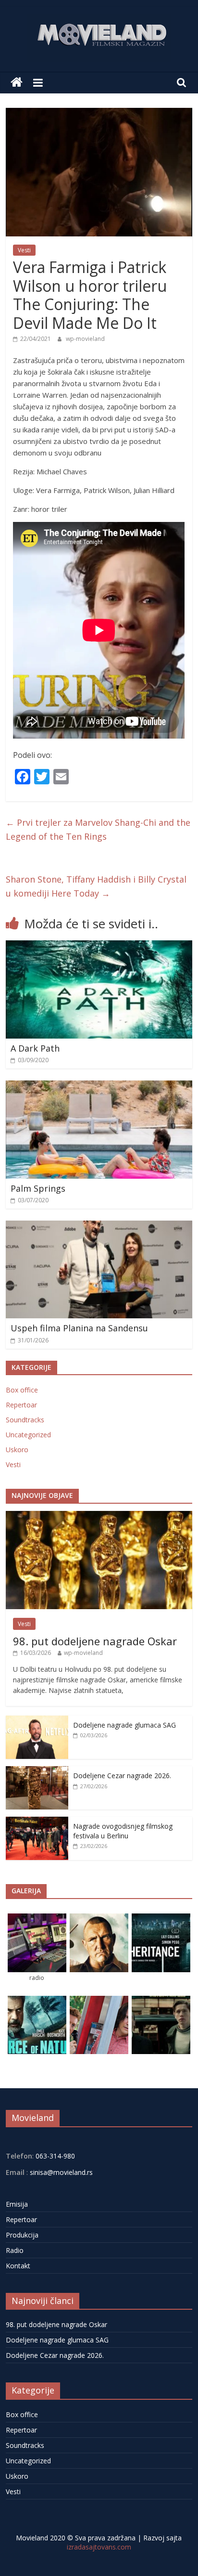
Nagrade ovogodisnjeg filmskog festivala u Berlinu (123, 1831)
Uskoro (17, 1450)
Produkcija (22, 2235)
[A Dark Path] (99, 946)
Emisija (17, 2204)
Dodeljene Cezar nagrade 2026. (122, 1776)
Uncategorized (28, 1435)
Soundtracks (25, 1420)
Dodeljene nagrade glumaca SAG (124, 1725)
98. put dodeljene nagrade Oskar (95, 1641)
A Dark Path (35, 1048)
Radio (15, 2250)
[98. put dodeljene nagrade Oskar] (99, 1516)
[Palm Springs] (99, 1086)
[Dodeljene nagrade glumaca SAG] (37, 1721)
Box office (22, 1390)
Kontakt (18, 2266)
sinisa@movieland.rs (61, 2172)
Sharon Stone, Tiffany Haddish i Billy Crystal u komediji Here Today (96, 886)
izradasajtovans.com (99, 2547)
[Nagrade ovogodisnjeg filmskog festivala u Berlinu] (37, 1822)
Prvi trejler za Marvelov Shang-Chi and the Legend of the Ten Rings (98, 829)
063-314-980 (54, 2156)
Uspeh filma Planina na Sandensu (79, 1328)
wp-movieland (85, 339)
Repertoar (21, 1405)
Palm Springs (38, 1188)
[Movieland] (17, 83)
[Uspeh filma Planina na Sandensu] (99, 1226)
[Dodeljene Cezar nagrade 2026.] (37, 1771)
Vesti (24, 250)
